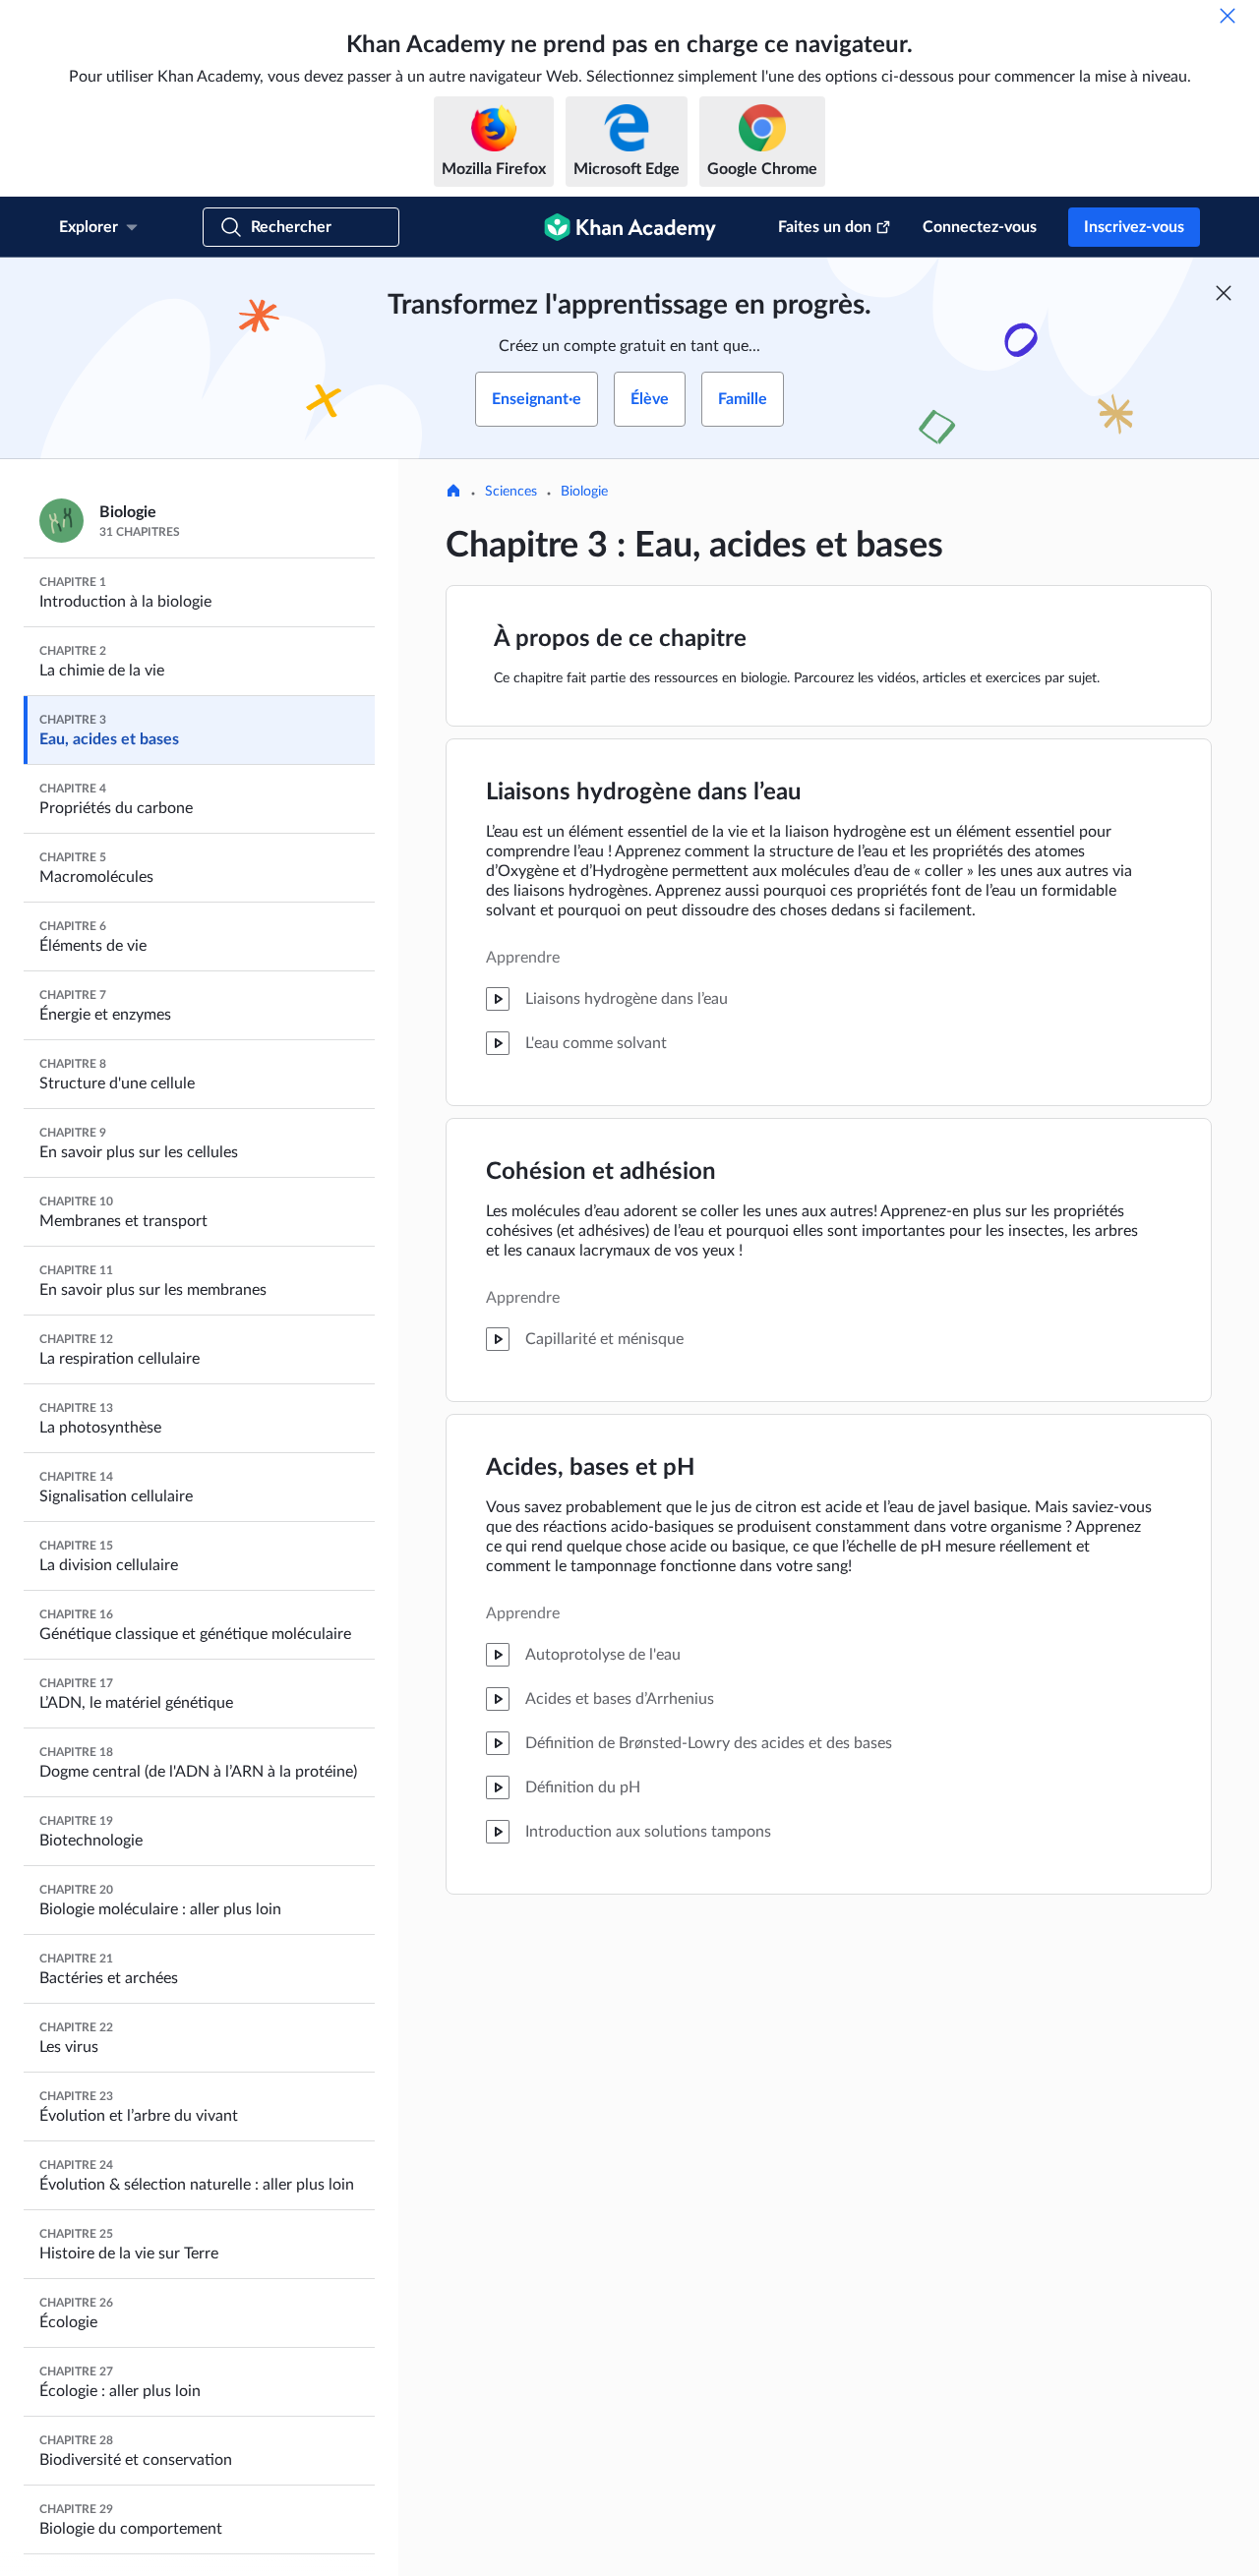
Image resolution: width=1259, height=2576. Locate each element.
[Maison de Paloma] (453, 493)
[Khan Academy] (630, 227)
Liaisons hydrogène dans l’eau (644, 792)
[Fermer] (1228, 16)
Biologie (584, 492)
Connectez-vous (980, 227)
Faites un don (825, 227)
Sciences (511, 492)
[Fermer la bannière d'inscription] (1224, 293)
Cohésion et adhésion (601, 1172)
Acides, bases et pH (590, 1468)
